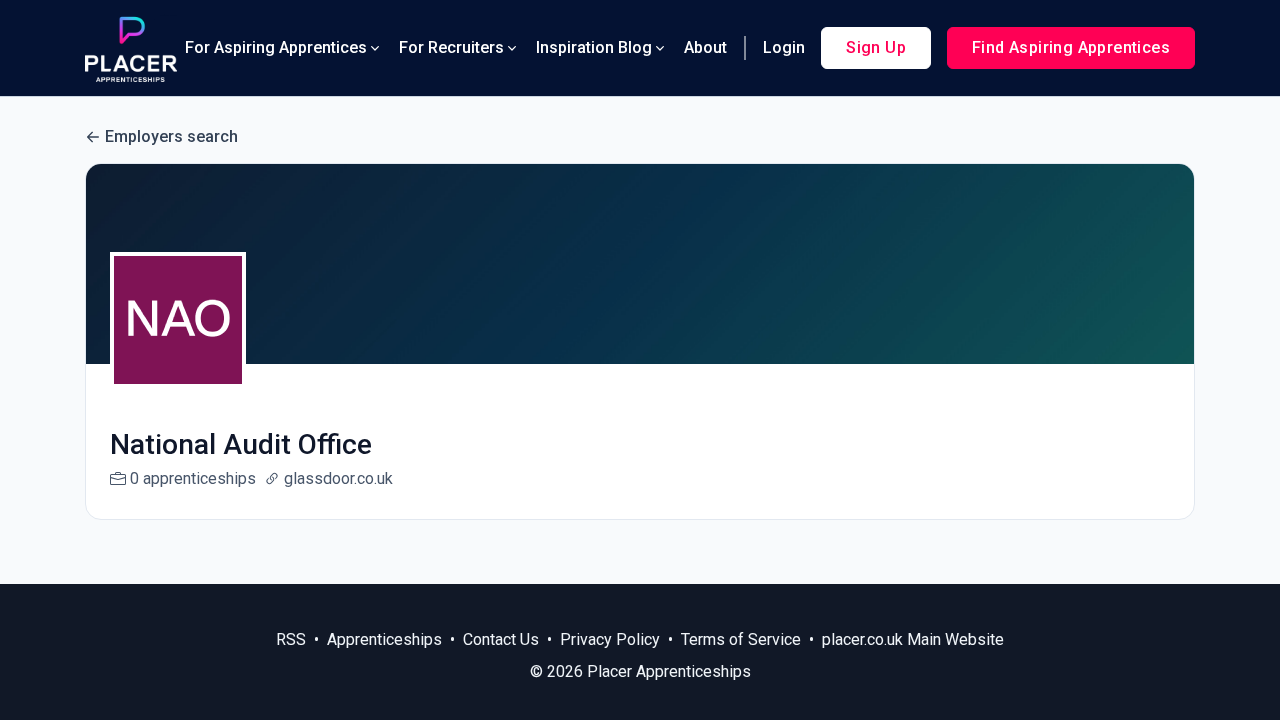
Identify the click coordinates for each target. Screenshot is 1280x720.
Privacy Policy (610, 639)
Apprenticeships (384, 639)
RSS (291, 639)
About (705, 47)
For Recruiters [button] (451, 47)
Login (784, 47)
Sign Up (876, 47)
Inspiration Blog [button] (594, 47)
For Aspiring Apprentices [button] (276, 47)
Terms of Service (741, 639)
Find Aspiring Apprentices (1071, 47)
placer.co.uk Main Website (913, 639)
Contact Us (501, 639)
